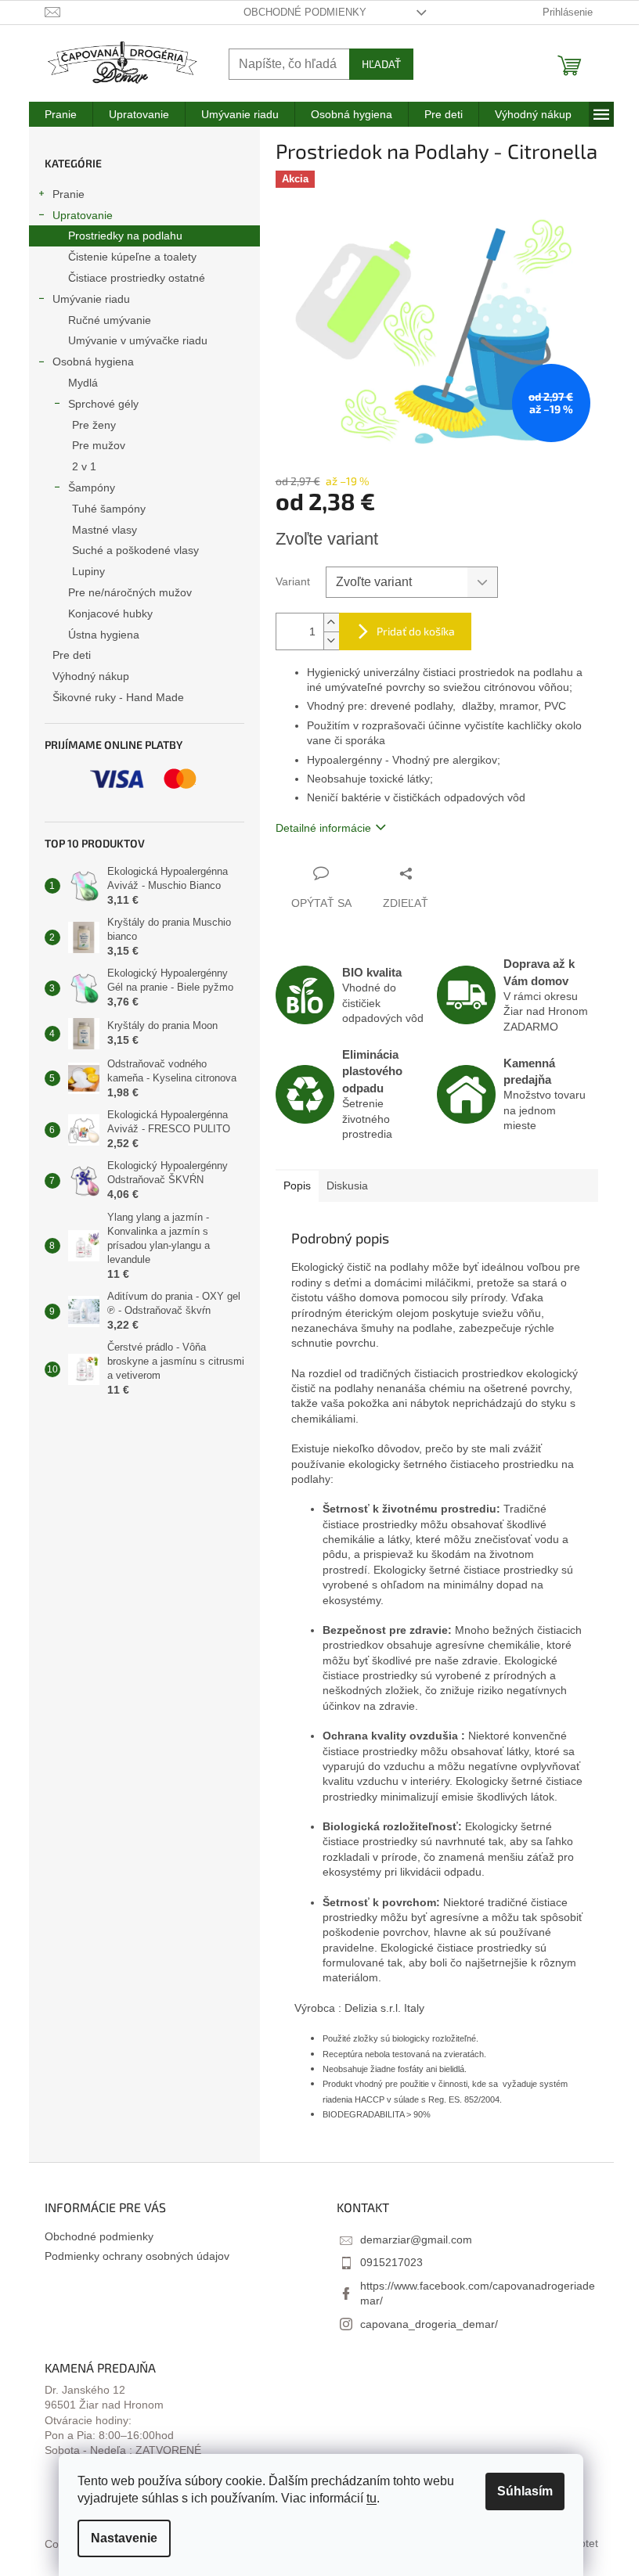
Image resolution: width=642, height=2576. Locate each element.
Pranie (69, 194)
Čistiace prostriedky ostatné (137, 278)
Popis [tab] (297, 1185)
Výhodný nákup (91, 676)
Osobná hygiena (93, 362)
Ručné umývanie (110, 320)
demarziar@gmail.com (416, 2240)
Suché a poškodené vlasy (135, 550)
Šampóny (92, 487)
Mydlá (83, 383)
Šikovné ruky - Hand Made (118, 697)
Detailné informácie (323, 828)
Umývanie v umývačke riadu (138, 340)
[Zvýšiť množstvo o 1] (331, 622)
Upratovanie (83, 215)
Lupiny (88, 571)
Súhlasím (525, 2491)
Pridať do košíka (416, 631)
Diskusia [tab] (347, 1185)
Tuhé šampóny (109, 509)
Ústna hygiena (104, 635)
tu (371, 2498)
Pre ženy (94, 425)
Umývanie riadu (91, 299)
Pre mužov (99, 445)
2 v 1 (84, 466)
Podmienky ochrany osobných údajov (137, 2256)
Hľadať (381, 64)
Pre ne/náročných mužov (130, 592)
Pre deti (72, 655)
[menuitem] (61, 114)
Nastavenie (124, 2538)
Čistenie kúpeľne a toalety (132, 257)
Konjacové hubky (110, 613)
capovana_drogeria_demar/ (429, 2324)
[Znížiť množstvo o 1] (331, 640)
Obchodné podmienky (305, 12)
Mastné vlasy (105, 530)
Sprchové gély (103, 404)
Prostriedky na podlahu (125, 236)
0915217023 (391, 2262)
